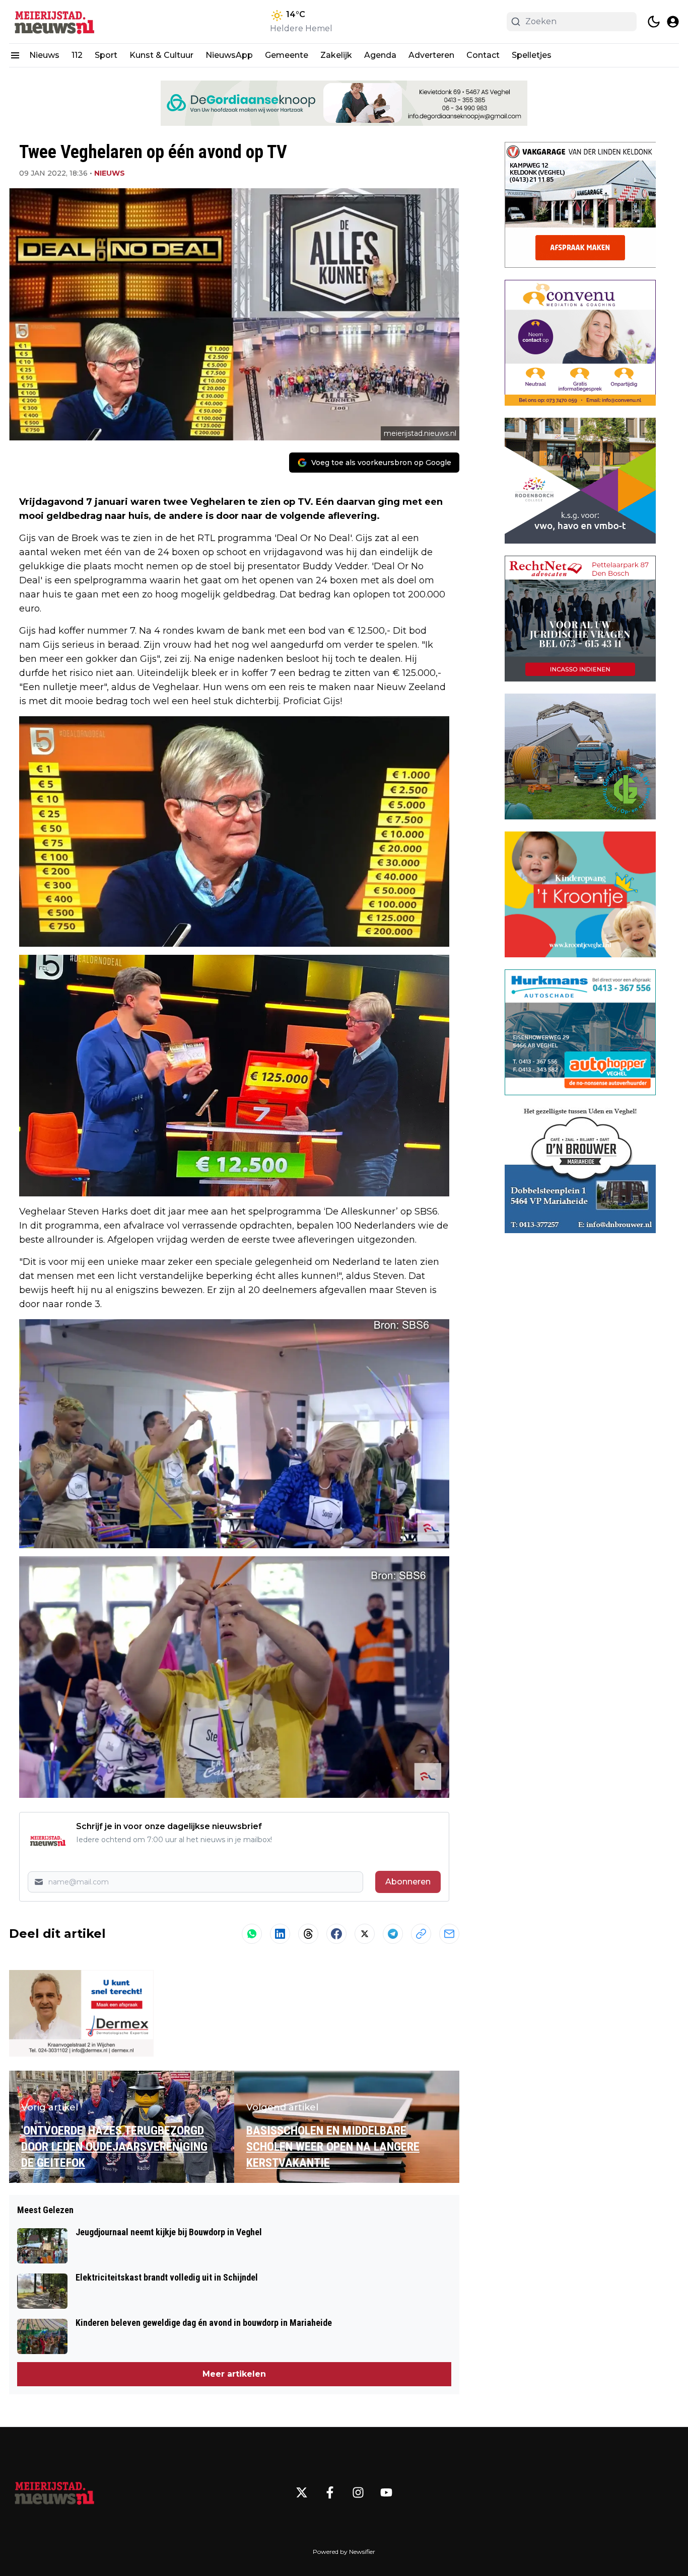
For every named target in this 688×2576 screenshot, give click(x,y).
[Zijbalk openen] (15, 55)
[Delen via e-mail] (449, 1934)
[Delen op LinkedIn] (280, 1934)
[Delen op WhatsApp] (252, 1934)
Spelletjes (532, 55)
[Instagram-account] (358, 2492)
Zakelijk (336, 55)
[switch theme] (654, 22)
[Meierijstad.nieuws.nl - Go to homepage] (54, 2492)
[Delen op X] (365, 1934)
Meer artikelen (234, 2374)
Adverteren (431, 55)
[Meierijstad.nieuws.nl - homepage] (54, 22)
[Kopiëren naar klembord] (421, 1934)
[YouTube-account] (386, 2492)
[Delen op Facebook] (336, 1934)
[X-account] (302, 2492)
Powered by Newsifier (344, 2552)
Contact (483, 55)
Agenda (380, 55)
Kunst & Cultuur (161, 55)
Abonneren (408, 1882)
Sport (106, 55)
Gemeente (287, 55)
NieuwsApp (229, 55)
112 (77, 55)
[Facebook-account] (330, 2492)
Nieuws (44, 55)
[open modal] (673, 22)
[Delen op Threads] (308, 1934)
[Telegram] (393, 1934)
